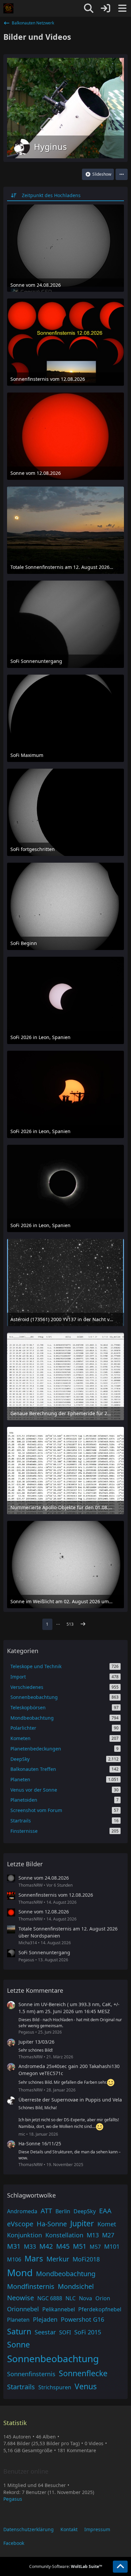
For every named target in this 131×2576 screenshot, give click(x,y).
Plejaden (45, 2319)
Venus (86, 2386)
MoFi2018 (86, 2259)
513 (70, 1624)
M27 (108, 2235)
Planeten (18, 2320)
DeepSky (85, 2211)
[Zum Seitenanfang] (120, 2567)
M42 (46, 2246)
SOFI (65, 2332)
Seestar (45, 2332)
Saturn (19, 2331)
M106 (14, 2259)
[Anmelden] (105, 8)
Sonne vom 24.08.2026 (44, 1878)
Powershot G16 (82, 2319)
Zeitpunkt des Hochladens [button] (51, 195)
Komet (107, 2224)
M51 (80, 2246)
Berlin (63, 2211)
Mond (20, 2272)
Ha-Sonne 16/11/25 (40, 2143)
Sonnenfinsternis (31, 2374)
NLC (71, 2298)
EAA (105, 2211)
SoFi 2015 (88, 2332)
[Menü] (122, 8)
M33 (30, 2246)
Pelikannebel (59, 2309)
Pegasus (13, 2499)
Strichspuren (55, 2387)
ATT (46, 2211)
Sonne (18, 2344)
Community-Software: (66, 2566)
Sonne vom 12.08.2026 (44, 1912)
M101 (112, 2246)
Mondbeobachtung (66, 2274)
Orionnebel (23, 2309)
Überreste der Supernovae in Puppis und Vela (70, 2100)
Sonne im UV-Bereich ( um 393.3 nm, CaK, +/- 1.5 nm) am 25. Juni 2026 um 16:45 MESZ (69, 2008)
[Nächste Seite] (83, 1624)
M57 (95, 2247)
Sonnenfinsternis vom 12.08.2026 (56, 1895)
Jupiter (82, 2223)
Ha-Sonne (52, 2224)
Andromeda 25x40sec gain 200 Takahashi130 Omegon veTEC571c (69, 2070)
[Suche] (89, 8)
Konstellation (64, 2235)
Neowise (20, 2298)
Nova (85, 2298)
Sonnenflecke (83, 2373)
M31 (14, 2246)
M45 (63, 2246)
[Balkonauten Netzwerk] (8, 8)
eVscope (20, 2224)
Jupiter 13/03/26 (36, 2042)
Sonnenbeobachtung (53, 2358)
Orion (103, 2298)
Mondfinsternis (31, 2286)
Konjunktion (25, 2235)
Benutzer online (26, 2471)
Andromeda (22, 2211)
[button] (122, 174)
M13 (93, 2235)
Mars (34, 2258)
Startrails (21, 2387)
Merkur (58, 2259)
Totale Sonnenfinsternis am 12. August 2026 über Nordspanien (68, 1932)
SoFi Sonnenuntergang (44, 1952)
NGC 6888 (50, 2298)
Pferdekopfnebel (100, 2309)
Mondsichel (76, 2286)
